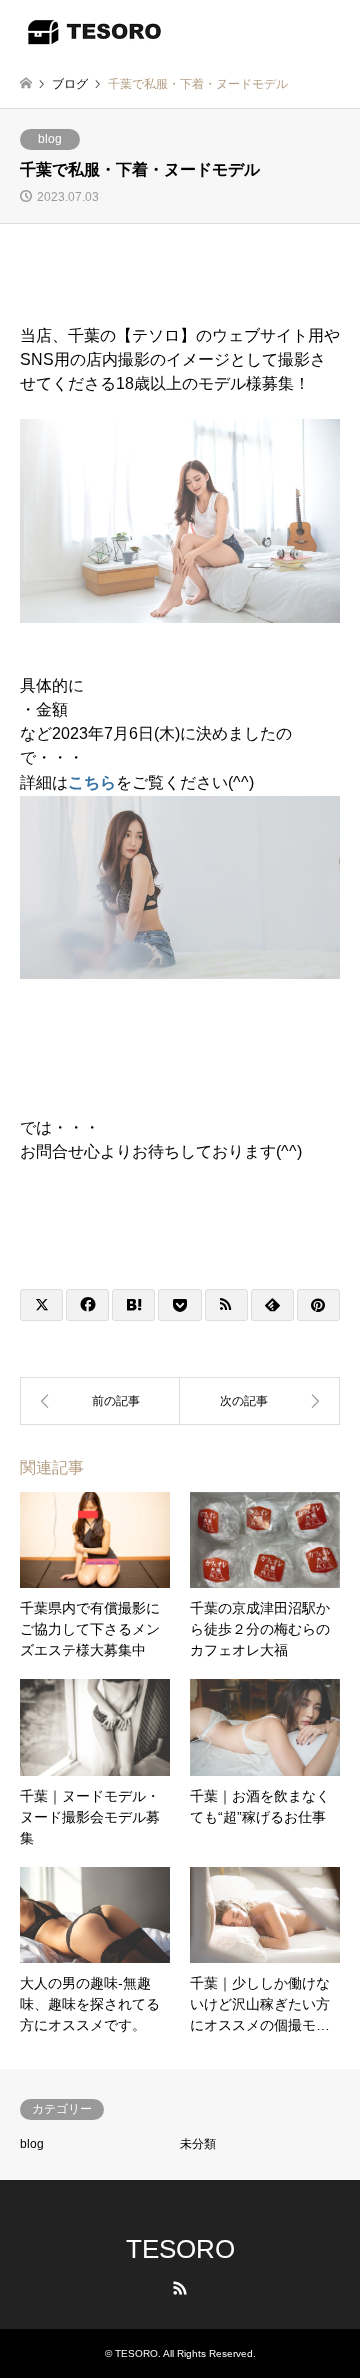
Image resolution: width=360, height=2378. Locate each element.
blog (50, 139)
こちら (92, 782)
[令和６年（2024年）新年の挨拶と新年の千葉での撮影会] (260, 1401)
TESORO (180, 2249)
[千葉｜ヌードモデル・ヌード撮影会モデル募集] (100, 1401)
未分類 (198, 2144)
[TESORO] (95, 30)
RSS (180, 2288)
